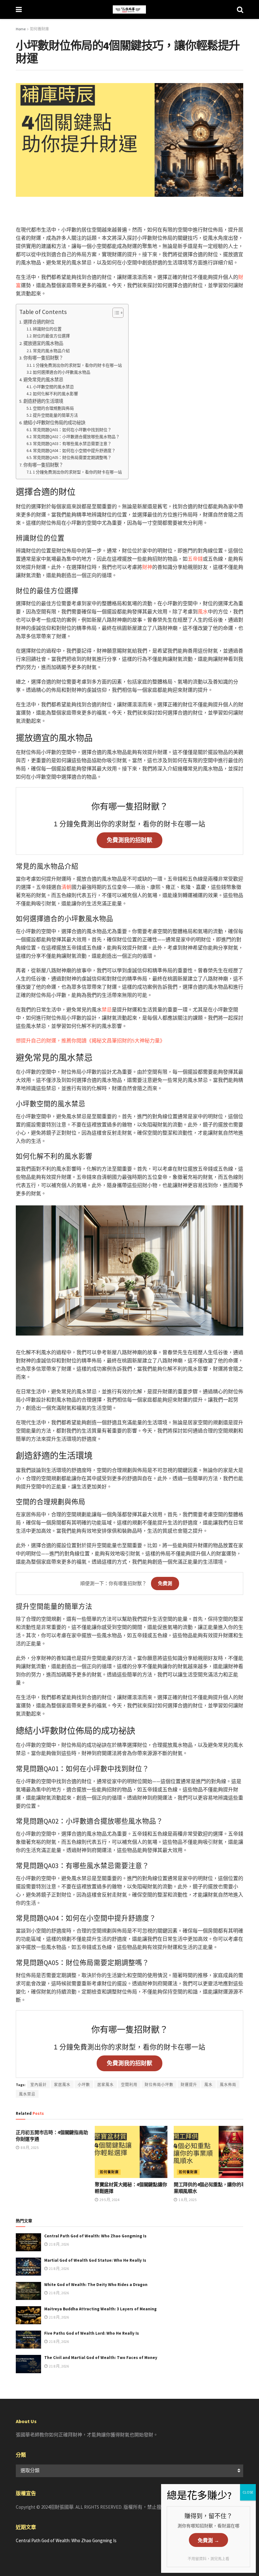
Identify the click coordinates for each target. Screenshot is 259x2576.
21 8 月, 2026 (59, 2244)
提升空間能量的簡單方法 (55, 415)
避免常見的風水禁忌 (43, 380)
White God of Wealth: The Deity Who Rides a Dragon (96, 2285)
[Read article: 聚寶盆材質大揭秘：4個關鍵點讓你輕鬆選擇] (131, 2152)
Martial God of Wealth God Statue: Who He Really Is (95, 2260)
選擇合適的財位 (39, 322)
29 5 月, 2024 (109, 2200)
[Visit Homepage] (129, 9)
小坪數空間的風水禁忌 (53, 387)
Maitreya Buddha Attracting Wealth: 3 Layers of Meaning (100, 2309)
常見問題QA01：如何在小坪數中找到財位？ (72, 430)
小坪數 (84, 2085)
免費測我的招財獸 (129, 840)
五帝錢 (195, 559)
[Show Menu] (19, 9)
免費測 (165, 1583)
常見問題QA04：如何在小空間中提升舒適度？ (74, 451)
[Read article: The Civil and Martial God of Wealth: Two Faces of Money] (28, 2364)
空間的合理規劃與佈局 (53, 408)
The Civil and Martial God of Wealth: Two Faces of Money (101, 2358)
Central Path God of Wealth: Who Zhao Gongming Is (95, 2236)
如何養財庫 (39, 29)
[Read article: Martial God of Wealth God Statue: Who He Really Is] (28, 2267)
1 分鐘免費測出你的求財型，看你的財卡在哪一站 (77, 365)
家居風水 (62, 2085)
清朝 (66, 887)
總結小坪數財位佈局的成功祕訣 (54, 423)
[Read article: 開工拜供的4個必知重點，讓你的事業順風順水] (210, 2152)
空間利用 (129, 2085)
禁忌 (107, 1010)
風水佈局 (228, 2085)
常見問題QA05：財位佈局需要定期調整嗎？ (72, 458)
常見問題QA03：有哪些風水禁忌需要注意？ (72, 444)
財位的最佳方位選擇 (51, 336)
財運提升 (189, 2085)
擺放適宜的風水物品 (43, 343)
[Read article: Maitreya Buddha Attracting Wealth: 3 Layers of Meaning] (28, 2315)
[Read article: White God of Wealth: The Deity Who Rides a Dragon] (28, 2291)
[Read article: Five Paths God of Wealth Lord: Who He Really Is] (28, 2340)
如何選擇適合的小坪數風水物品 (62, 372)
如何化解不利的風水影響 (55, 394)
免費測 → (208, 2540)
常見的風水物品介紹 (51, 351)
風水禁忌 (27, 2094)
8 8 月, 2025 (29, 2148)
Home (21, 29)
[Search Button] (240, 9)
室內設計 (39, 2085)
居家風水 (105, 2085)
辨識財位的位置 (47, 329)
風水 (203, 612)
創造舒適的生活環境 (43, 401)
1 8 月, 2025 (187, 2200)
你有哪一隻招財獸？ (43, 358)
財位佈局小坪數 (159, 2085)
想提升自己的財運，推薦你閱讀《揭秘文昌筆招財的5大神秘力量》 (90, 1041)
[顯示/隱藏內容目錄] (115, 313)
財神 (147, 567)
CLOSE (248, 2492)
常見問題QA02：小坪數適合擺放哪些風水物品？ (76, 437)
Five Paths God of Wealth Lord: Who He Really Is (92, 2333)
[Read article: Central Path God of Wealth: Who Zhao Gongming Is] (28, 2242)
